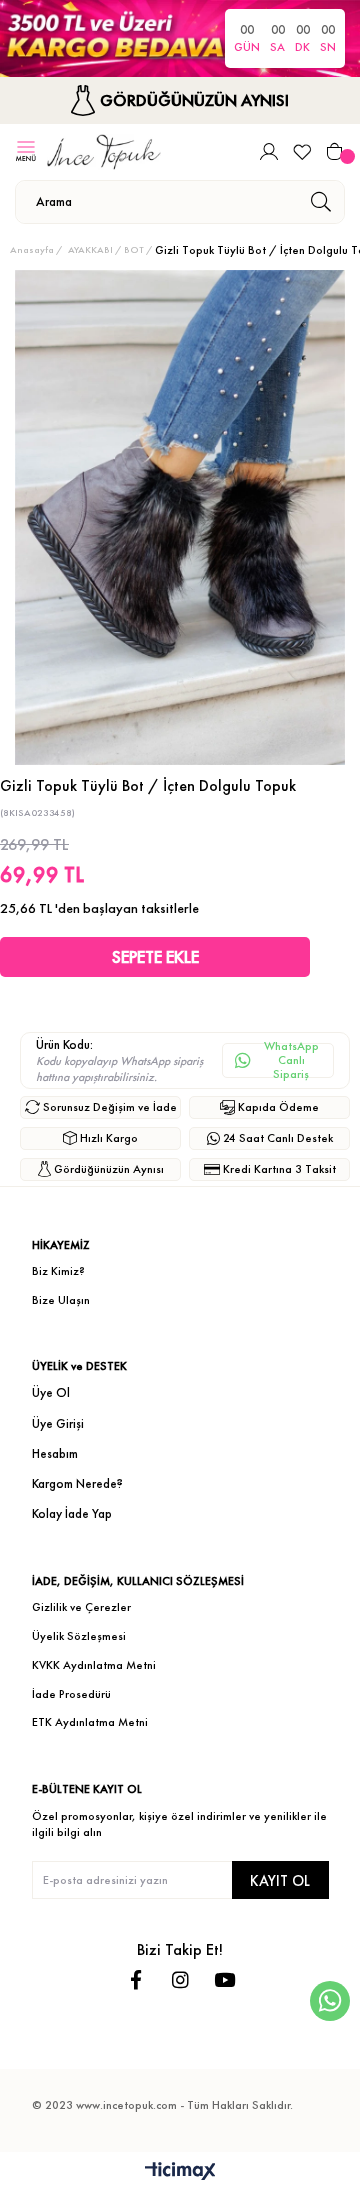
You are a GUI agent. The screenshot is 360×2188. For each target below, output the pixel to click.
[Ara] (320, 202)
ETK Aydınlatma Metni (90, 1722)
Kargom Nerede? (77, 1483)
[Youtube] (224, 1979)
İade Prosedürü (71, 1694)
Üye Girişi (58, 1423)
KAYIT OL (280, 1880)
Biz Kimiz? (58, 1271)
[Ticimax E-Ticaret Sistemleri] (180, 2172)
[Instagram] (180, 1979)
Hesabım (55, 1453)
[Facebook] (136, 1979)
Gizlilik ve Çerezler (81, 1607)
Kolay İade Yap (72, 1513)
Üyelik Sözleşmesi (79, 1636)
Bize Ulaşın (61, 1300)
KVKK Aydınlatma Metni (94, 1665)
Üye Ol (51, 1392)
